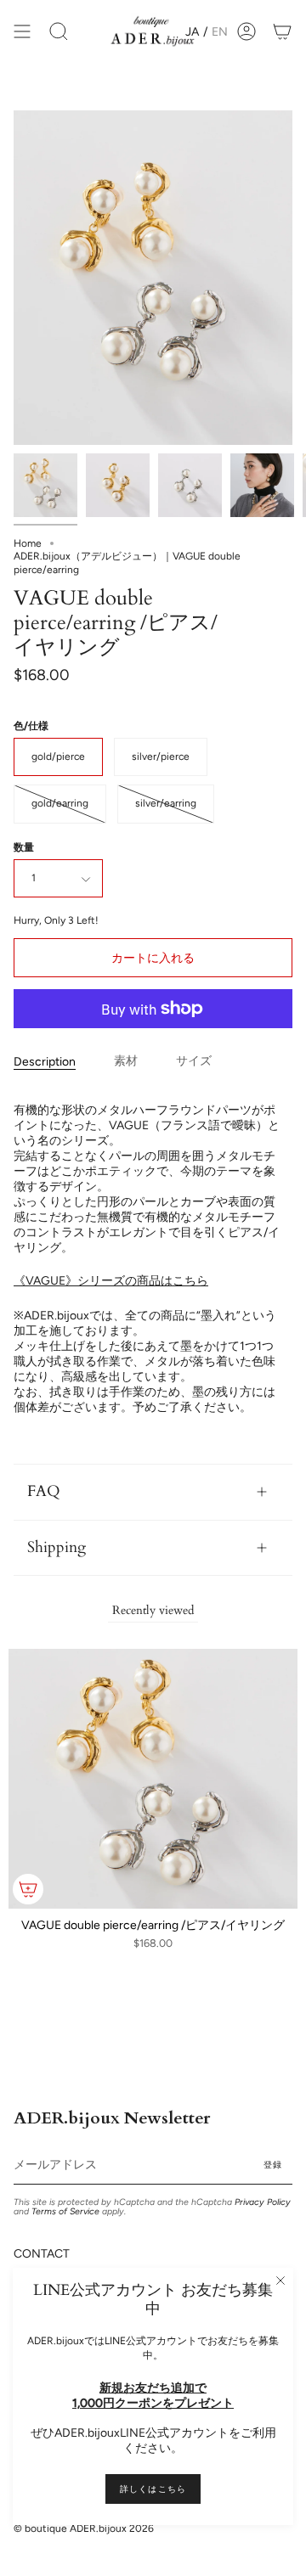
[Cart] (282, 32)
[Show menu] (22, 32)
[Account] (246, 32)
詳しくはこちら (153, 2489)
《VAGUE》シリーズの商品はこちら (111, 1281)
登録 (273, 2165)
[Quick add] (28, 1889)
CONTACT (42, 2254)
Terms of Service (65, 2211)
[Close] (280, 2281)
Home (28, 543)
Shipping (57, 1547)
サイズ (194, 1061)
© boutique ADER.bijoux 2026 (84, 2528)
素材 (126, 1061)
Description (45, 1062)
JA (192, 32)
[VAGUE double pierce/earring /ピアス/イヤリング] (45, 485)
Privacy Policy (263, 2202)
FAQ (44, 1491)
